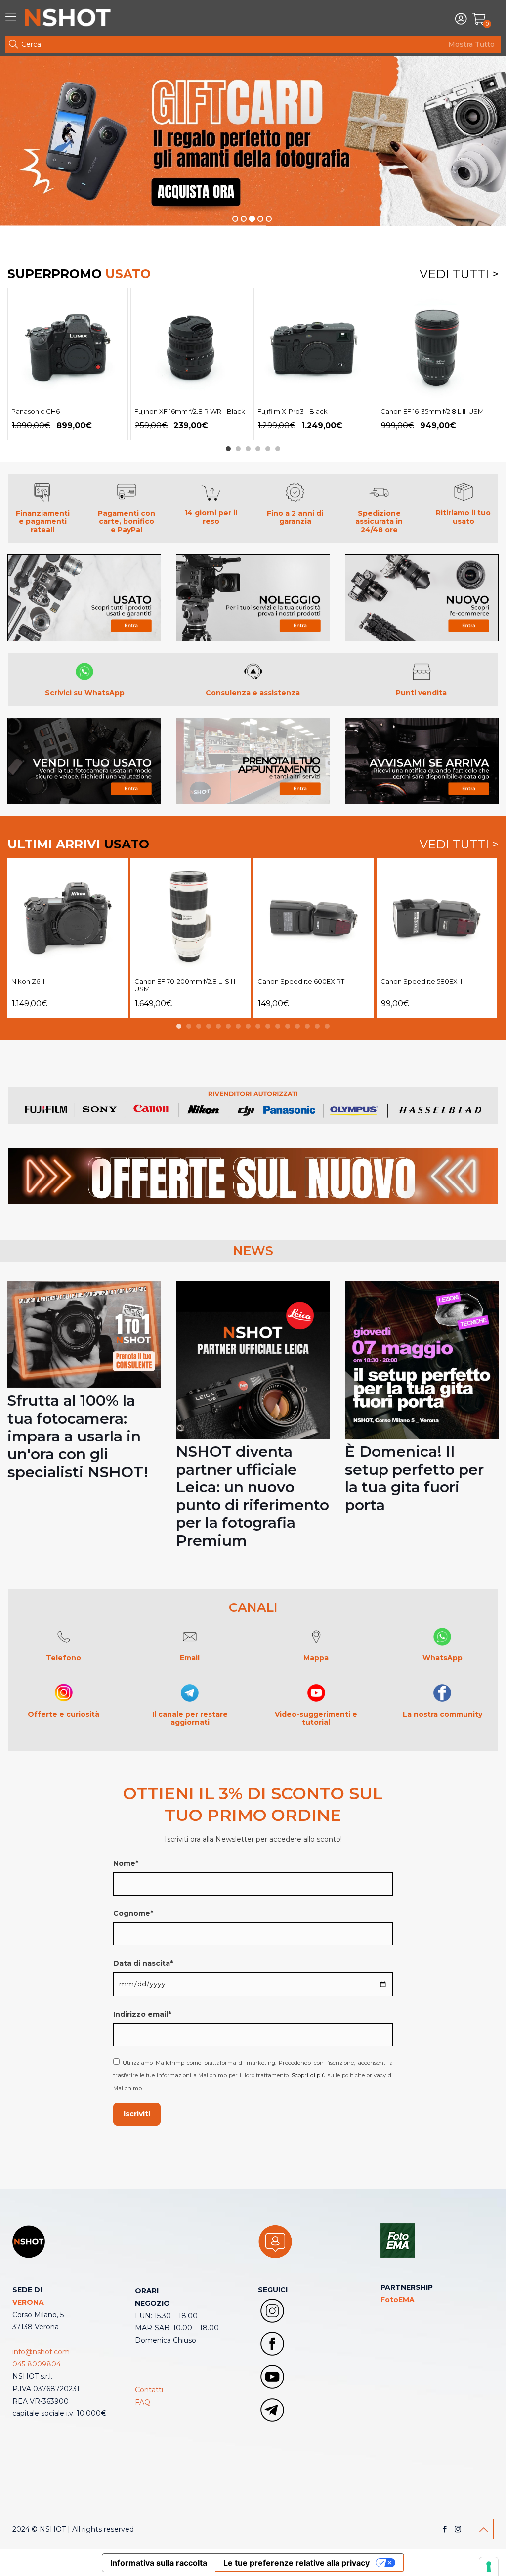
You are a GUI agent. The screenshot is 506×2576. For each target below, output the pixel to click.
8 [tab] (248, 1026)
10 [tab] (268, 1026)
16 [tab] (327, 1026)
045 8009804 (37, 2364)
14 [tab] (307, 1026)
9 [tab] (258, 1026)
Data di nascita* (143, 1963)
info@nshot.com (41, 2352)
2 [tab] (238, 449)
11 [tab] (278, 1026)
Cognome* (133, 1913)
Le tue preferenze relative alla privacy (296, 2563)
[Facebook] (444, 2529)
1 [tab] (228, 449)
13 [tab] (297, 1026)
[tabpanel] (68, 364)
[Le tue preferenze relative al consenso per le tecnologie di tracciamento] (489, 2567)
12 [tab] (288, 1026)
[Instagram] (458, 2529)
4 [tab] (258, 449)
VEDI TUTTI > (459, 274)
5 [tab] (268, 449)
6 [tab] (278, 449)
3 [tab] (248, 449)
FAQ (143, 2402)
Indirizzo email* (142, 2014)
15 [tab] (317, 1026)
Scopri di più (309, 2075)
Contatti (149, 2390)
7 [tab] (238, 1026)
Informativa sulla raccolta (159, 2563)
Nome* (126, 1863)
